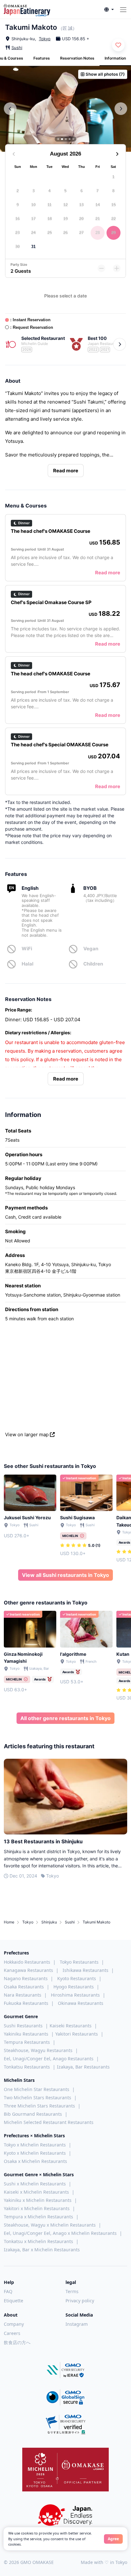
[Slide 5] (73, 139)
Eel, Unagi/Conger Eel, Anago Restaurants (49, 2059)
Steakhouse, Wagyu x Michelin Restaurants (50, 2225)
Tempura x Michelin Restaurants (38, 2217)
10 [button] (33, 205)
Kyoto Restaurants (77, 1978)
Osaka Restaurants (24, 1987)
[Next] (120, 344)
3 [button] (34, 191)
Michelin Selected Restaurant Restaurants (49, 2122)
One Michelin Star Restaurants (37, 2089)
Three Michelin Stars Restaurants (39, 2106)
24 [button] (33, 233)
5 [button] (65, 191)
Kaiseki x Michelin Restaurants (36, 2192)
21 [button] (98, 219)
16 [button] (17, 219)
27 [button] (81, 233)
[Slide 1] (58, 139)
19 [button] (65, 219)
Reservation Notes (77, 58)
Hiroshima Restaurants (75, 1995)
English (30, 888)
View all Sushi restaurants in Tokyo (65, 1575)
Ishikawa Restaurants (86, 1970)
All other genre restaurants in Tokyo (65, 1718)
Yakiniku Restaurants (26, 2034)
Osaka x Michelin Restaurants (35, 2161)
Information (115, 58)
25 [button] (50, 233)
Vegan (91, 949)
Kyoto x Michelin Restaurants (35, 2153)
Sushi (17, 48)
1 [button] (113, 177)
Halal (28, 964)
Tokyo (45, 39)
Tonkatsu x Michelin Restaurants (38, 2241)
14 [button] (98, 205)
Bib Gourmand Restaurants (33, 2114)
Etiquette (14, 2301)
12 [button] (65, 205)
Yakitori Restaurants (77, 2034)
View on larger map (27, 1435)
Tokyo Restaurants (79, 1962)
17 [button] (33, 219)
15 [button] (114, 205)
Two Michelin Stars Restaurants (38, 2098)
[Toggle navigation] (123, 10)
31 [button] (33, 247)
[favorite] (118, 45)
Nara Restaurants (23, 1995)
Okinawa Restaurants (81, 2003)
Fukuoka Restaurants (26, 2003)
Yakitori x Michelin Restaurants (37, 2208)
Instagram (77, 2324)
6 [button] (82, 191)
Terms (72, 2291)
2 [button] (18, 191)
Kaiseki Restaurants (71, 2026)
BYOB (90, 888)
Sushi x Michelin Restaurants (35, 2184)
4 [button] (49, 191)
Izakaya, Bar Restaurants (83, 2067)
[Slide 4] (70, 139)
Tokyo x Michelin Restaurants (35, 2145)
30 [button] (17, 247)
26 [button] (65, 233)
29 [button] (114, 233)
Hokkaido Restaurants (27, 1962)
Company (14, 2324)
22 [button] (114, 219)
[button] (109, 10)
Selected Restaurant (43, 338)
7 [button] (97, 191)
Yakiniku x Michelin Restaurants (38, 2200)
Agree (113, 2539)
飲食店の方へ (17, 2342)
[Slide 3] (66, 139)
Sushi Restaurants (23, 2026)
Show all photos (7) (105, 74)
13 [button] (81, 205)
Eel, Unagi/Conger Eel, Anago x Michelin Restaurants (60, 2233)
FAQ (8, 2291)
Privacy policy (80, 2301)
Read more (66, 471)
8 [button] (113, 191)
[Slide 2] (62, 139)
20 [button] (81, 219)
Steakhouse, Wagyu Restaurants (38, 2050)
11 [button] (49, 205)
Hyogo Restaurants (74, 1987)
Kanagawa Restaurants (28, 1970)
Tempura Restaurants (27, 2042)
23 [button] (17, 233)
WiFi (27, 949)
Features (42, 58)
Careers (12, 2333)
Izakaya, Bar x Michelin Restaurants (42, 2250)
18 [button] (50, 219)
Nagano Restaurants (26, 1978)
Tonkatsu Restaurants (27, 2067)
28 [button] (98, 233)
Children (93, 964)
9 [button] (18, 205)
